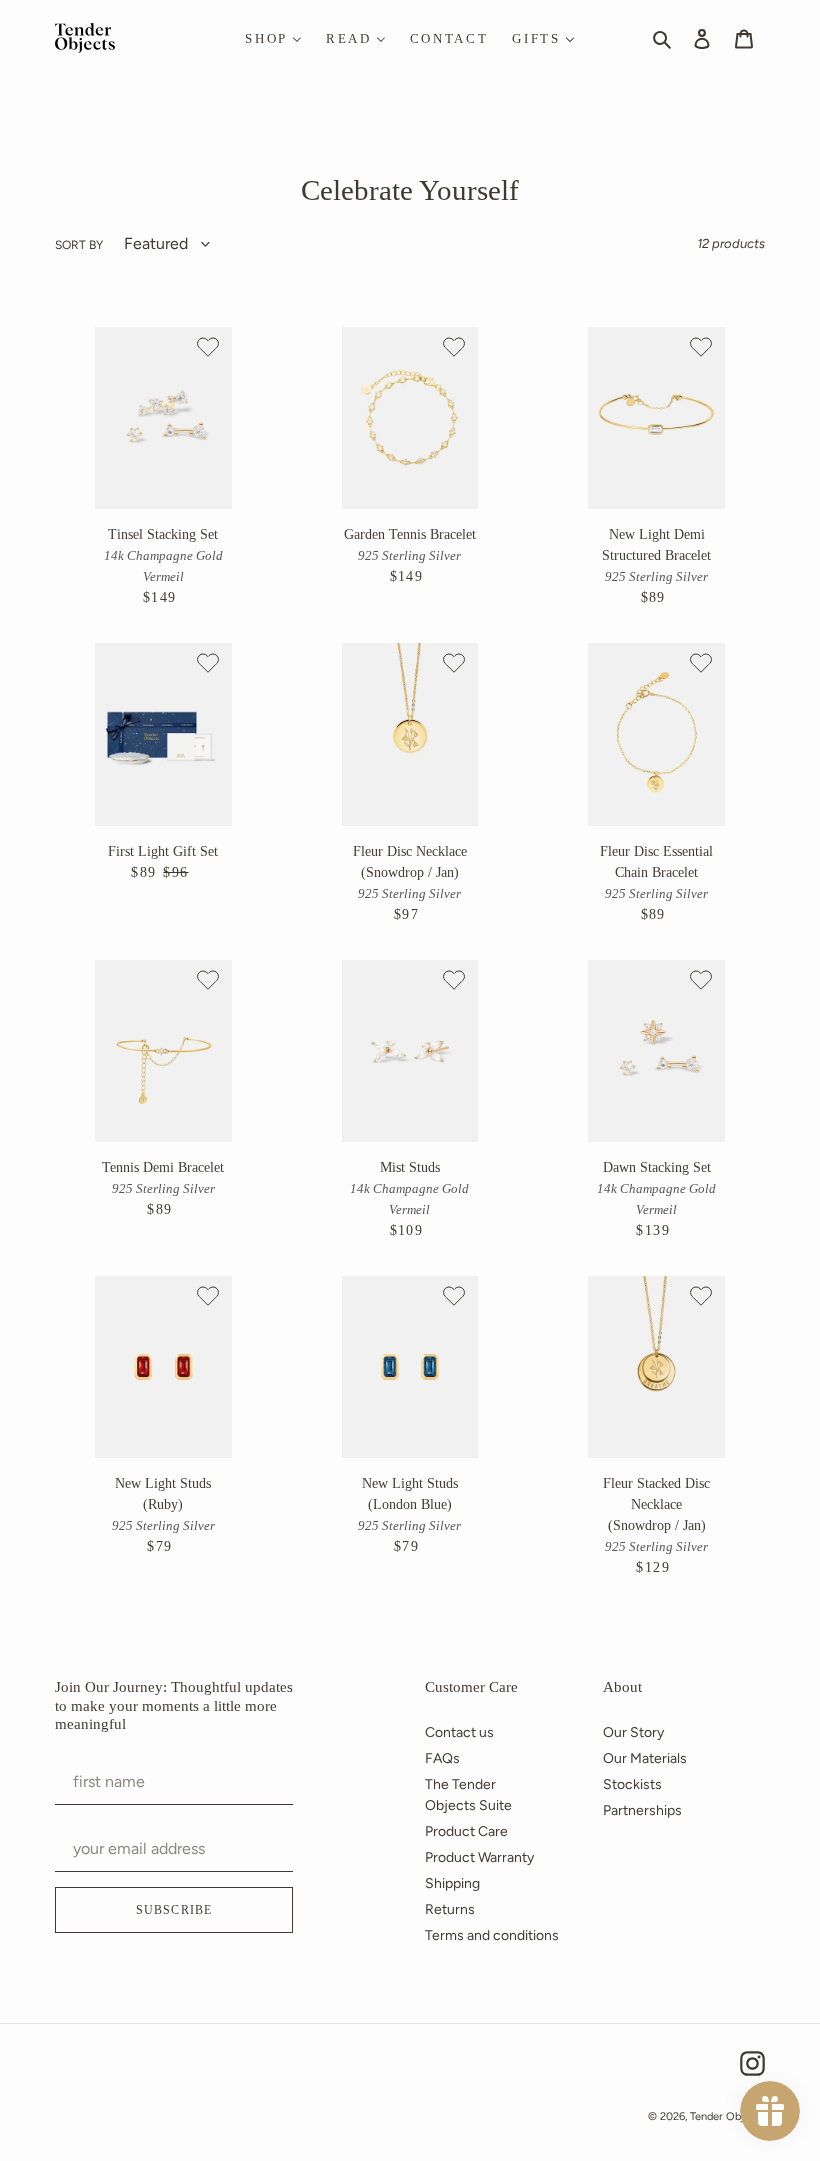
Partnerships (642, 1810)
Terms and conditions (492, 1935)
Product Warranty (479, 1857)
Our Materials (645, 1758)
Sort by (79, 245)
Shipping (452, 1883)
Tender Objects (727, 2116)
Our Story (633, 1732)
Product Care (466, 1831)
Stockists (632, 1784)
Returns (450, 1909)
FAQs (442, 1758)
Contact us (459, 1732)
